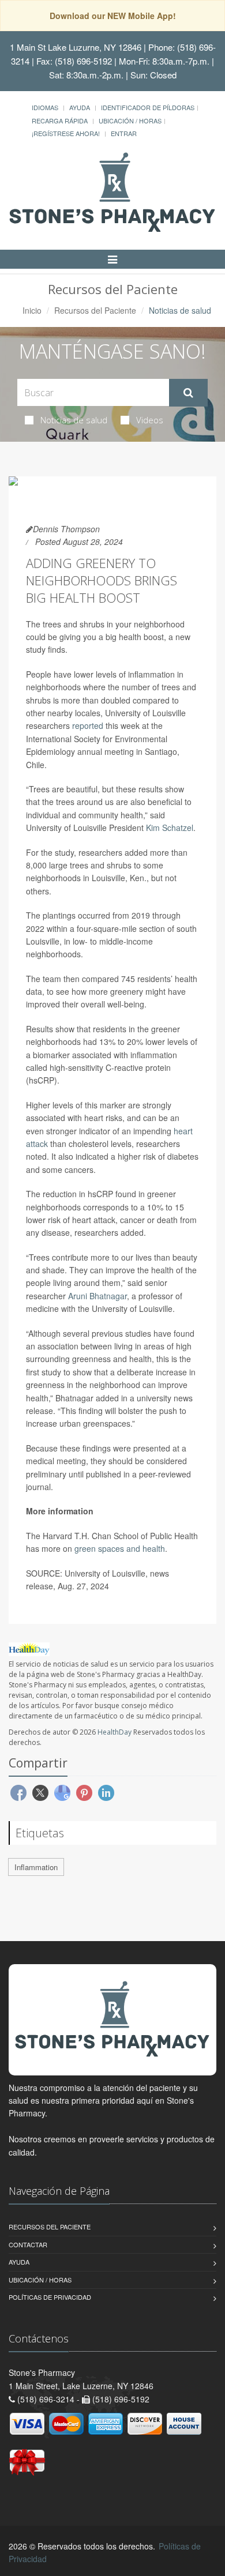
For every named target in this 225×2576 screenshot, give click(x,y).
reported (88, 725)
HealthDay (115, 1732)
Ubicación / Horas (130, 121)
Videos (150, 420)
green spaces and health (120, 1548)
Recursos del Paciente (95, 310)
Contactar (28, 2244)
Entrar (124, 133)
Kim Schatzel (170, 828)
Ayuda (80, 107)
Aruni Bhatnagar (97, 1296)
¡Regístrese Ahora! (66, 133)
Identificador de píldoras (148, 107)
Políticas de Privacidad (50, 2297)
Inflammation (36, 1867)
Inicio (32, 310)
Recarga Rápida (60, 121)
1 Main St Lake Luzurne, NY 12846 (76, 47)
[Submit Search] (188, 393)
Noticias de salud (74, 420)
